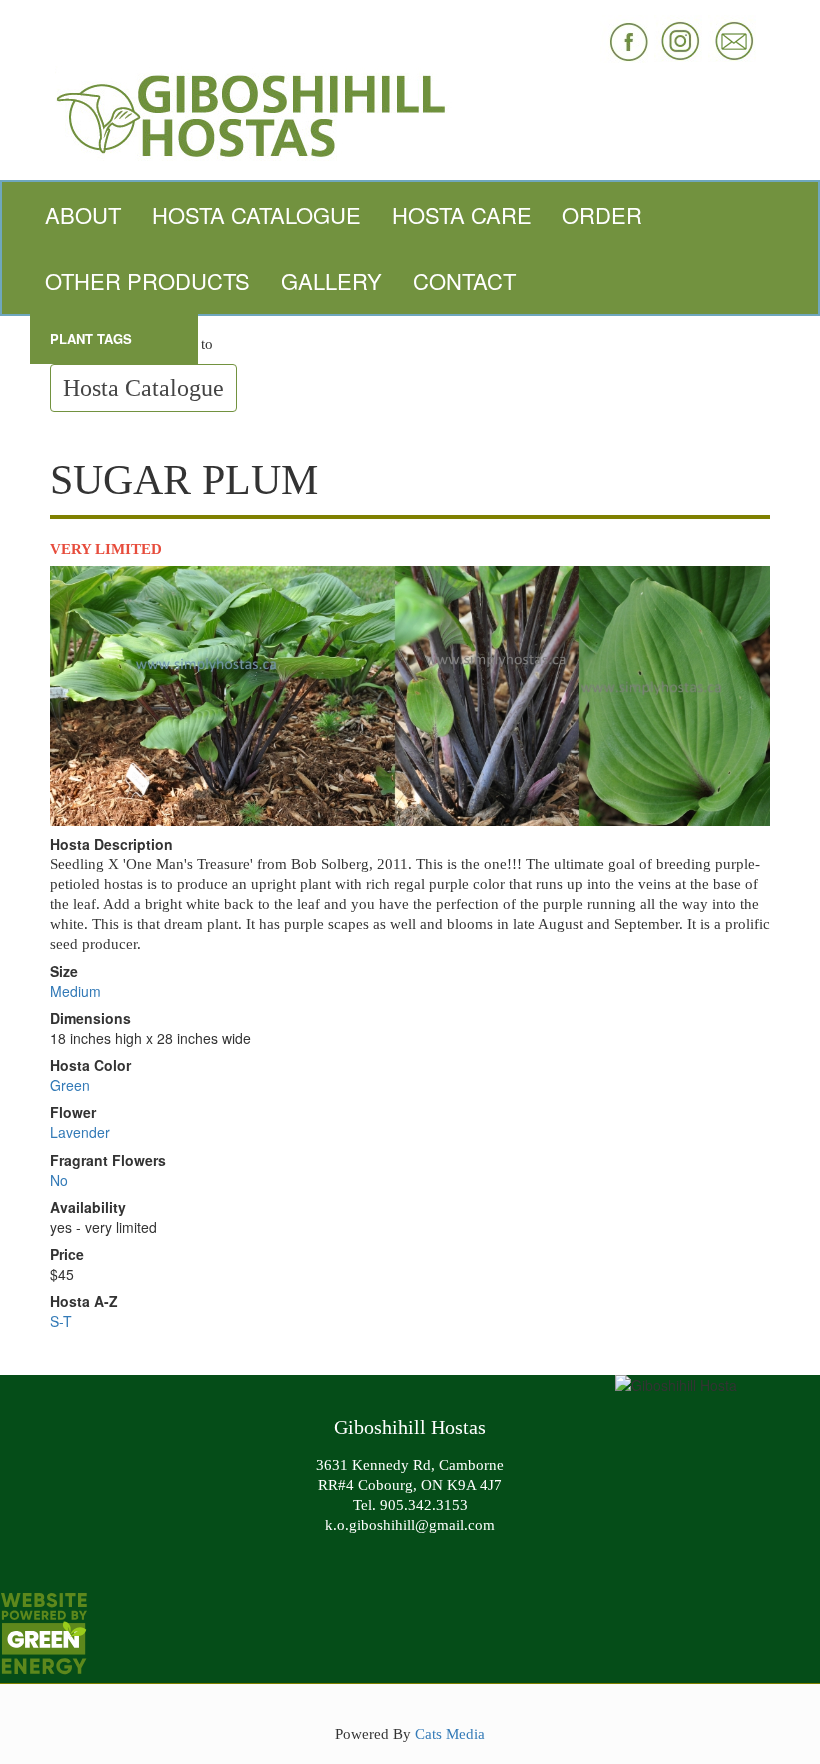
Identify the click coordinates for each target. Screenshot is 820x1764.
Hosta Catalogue (256, 214)
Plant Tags (91, 338)
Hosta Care (462, 214)
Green (70, 1085)
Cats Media (450, 1733)
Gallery (331, 280)
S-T (61, 1321)
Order (602, 214)
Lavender (80, 1132)
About (83, 214)
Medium (75, 991)
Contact (464, 280)
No (59, 1180)
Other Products (147, 280)
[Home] (410, 113)
